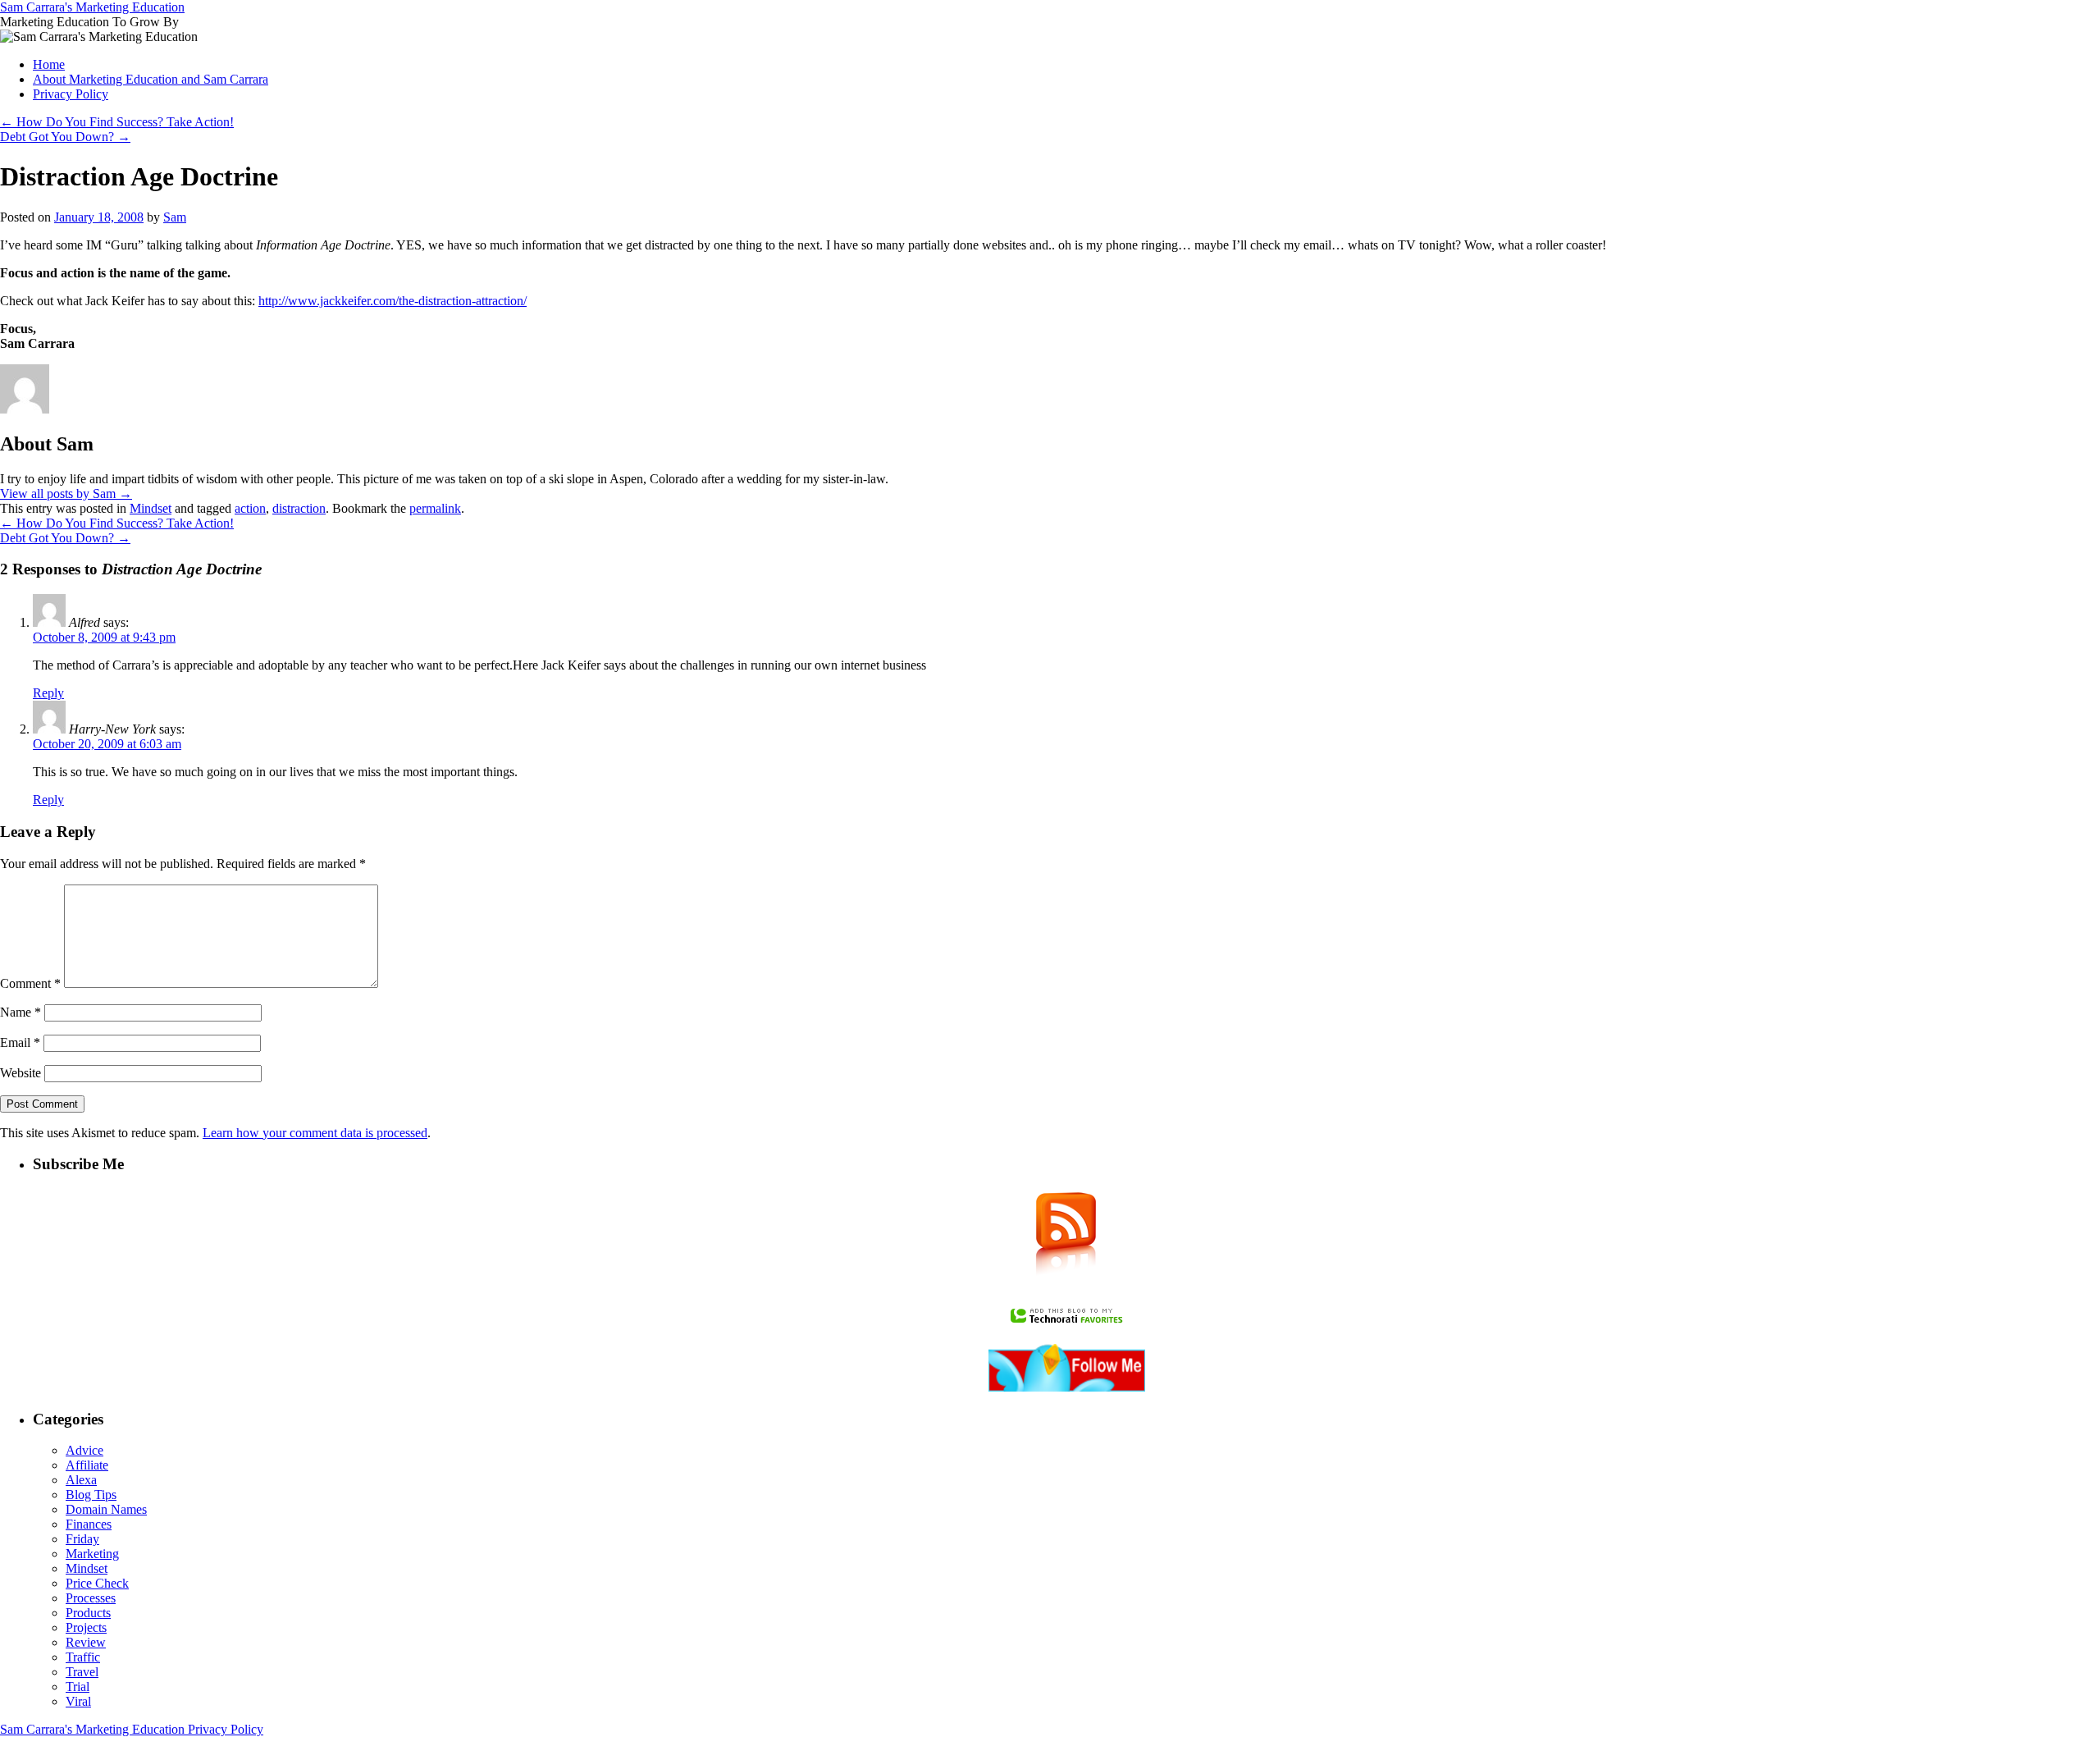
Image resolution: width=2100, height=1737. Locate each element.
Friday (82, 1539)
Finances (89, 1524)
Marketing (92, 1554)
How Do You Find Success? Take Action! (117, 122)
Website (21, 1073)
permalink (435, 508)
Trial (78, 1687)
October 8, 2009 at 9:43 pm (104, 637)
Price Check (97, 1583)
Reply (48, 693)
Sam (175, 217)
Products (88, 1613)
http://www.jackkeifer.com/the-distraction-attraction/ (393, 301)
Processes (91, 1598)
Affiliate (87, 1465)
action (250, 508)
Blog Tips (91, 1495)
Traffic (83, 1657)
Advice (84, 1450)
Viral (78, 1701)
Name (21, 1012)
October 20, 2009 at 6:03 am (107, 744)
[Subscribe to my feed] (1066, 1283)
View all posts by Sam (66, 494)
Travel (82, 1672)
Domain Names (106, 1509)
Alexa (81, 1480)
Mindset (151, 508)
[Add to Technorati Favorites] (1067, 1321)
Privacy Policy (71, 94)
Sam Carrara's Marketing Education (92, 7)
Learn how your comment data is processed (315, 1133)
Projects (86, 1627)
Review (86, 1642)
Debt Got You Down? (65, 137)
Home (49, 64)
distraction (299, 508)
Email (20, 1042)
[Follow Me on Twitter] (1067, 1387)
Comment (30, 983)
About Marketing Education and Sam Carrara (151, 79)
